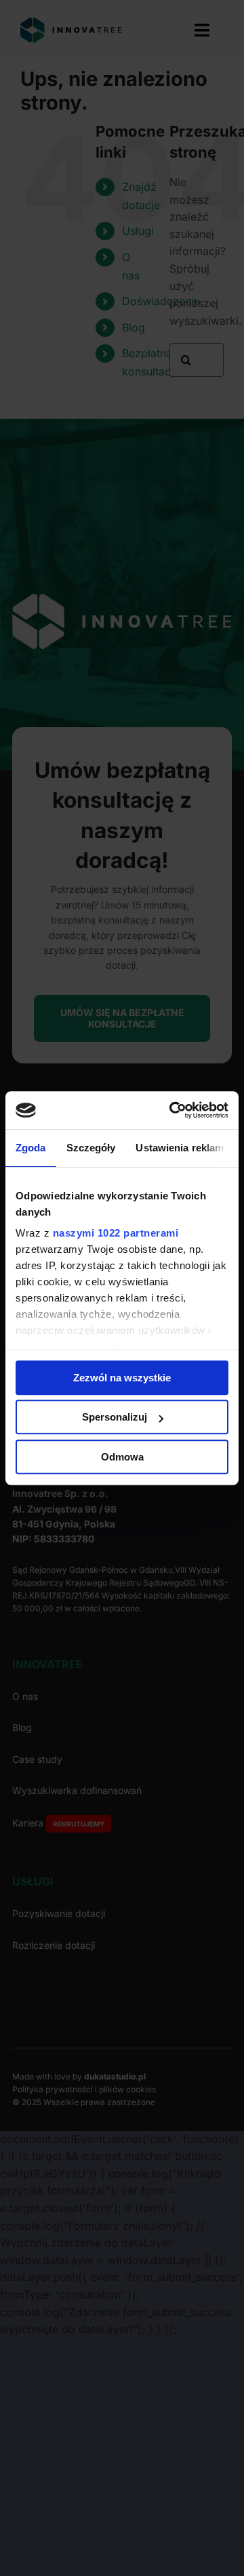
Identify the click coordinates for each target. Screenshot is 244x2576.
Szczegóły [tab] (91, 1148)
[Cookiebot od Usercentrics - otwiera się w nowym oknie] (172, 1110)
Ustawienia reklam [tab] (180, 1148)
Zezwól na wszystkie (122, 1378)
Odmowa (122, 1457)
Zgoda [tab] (31, 1148)
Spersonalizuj (115, 1417)
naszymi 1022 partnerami (116, 1233)
